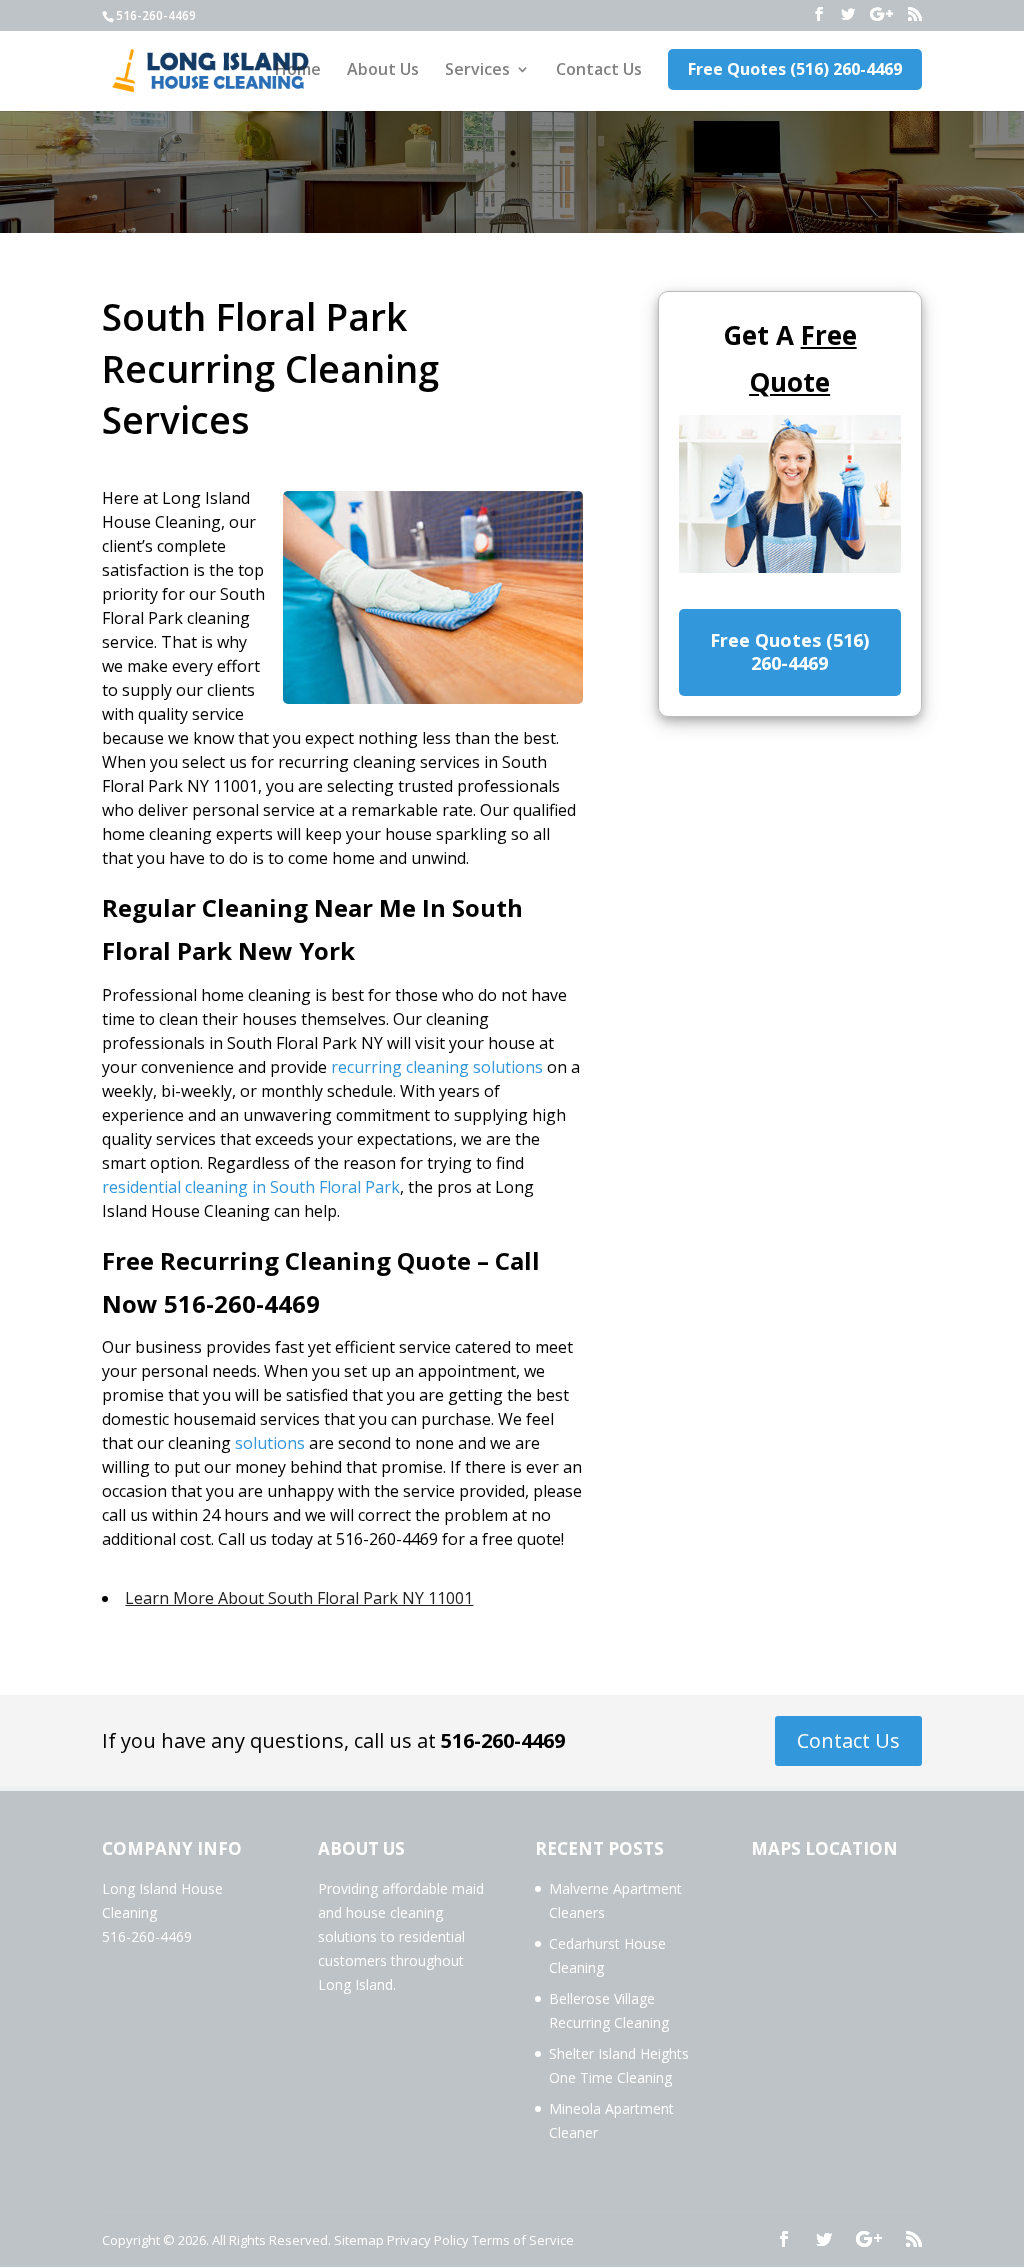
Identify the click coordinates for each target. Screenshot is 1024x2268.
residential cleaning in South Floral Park (251, 1187)
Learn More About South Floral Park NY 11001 (299, 1598)
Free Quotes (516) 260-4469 (795, 69)
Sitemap (359, 2240)
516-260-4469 (503, 1740)
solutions (270, 1443)
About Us (383, 71)
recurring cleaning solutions (437, 1067)
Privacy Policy (428, 2240)
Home (298, 71)
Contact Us (599, 71)
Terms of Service (523, 2240)
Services (477, 71)
